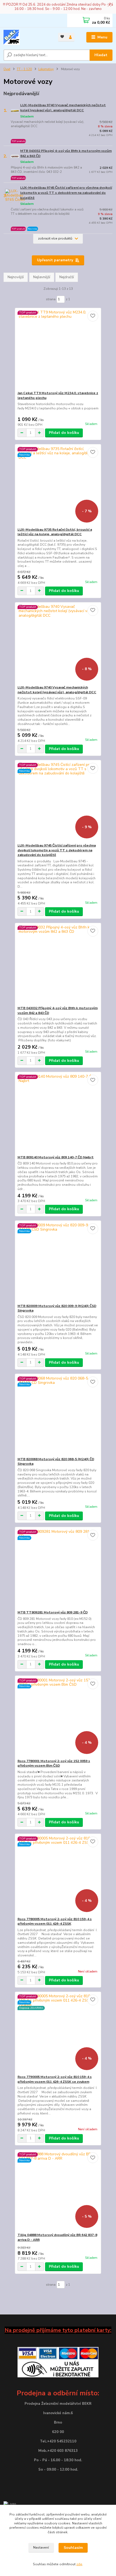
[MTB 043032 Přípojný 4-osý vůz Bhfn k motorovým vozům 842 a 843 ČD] (58, 964)
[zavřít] (109, 5)
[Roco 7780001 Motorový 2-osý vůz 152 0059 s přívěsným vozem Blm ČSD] (58, 1717)
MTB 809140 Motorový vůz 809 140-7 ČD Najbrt (56, 1157)
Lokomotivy (46, 69)
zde (79, 2564)
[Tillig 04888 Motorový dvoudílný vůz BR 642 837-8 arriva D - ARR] (58, 2191)
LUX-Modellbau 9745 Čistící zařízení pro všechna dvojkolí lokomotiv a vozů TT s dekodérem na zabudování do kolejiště (66, 193)
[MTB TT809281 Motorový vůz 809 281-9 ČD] (58, 1569)
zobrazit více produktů (55, 238)
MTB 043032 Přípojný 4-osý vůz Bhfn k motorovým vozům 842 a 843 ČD (66, 153)
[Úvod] (26, 37)
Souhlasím (73, 2548)
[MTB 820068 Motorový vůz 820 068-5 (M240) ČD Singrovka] (58, 1415)
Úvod (7, 69)
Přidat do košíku (64, 433)
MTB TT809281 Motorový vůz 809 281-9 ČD (53, 1612)
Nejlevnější (42, 277)
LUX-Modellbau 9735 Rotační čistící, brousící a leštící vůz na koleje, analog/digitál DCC (55, 532)
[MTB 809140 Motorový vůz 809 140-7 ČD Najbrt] (58, 1114)
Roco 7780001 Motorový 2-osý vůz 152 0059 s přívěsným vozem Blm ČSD (54, 1763)
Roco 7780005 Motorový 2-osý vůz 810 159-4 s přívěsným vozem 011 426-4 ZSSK (55, 1921)
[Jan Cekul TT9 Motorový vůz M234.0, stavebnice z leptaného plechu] (58, 349)
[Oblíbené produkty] (62, 37)
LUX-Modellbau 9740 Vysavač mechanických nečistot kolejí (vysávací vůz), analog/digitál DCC (63, 108)
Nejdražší (67, 277)
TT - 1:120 (24, 69)
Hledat (101, 55)
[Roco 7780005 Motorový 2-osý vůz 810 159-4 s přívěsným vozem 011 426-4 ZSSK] (58, 1875)
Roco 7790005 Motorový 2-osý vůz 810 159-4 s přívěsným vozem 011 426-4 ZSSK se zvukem (55, 2079)
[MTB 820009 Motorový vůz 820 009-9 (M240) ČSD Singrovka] (58, 1262)
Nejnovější (16, 277)
